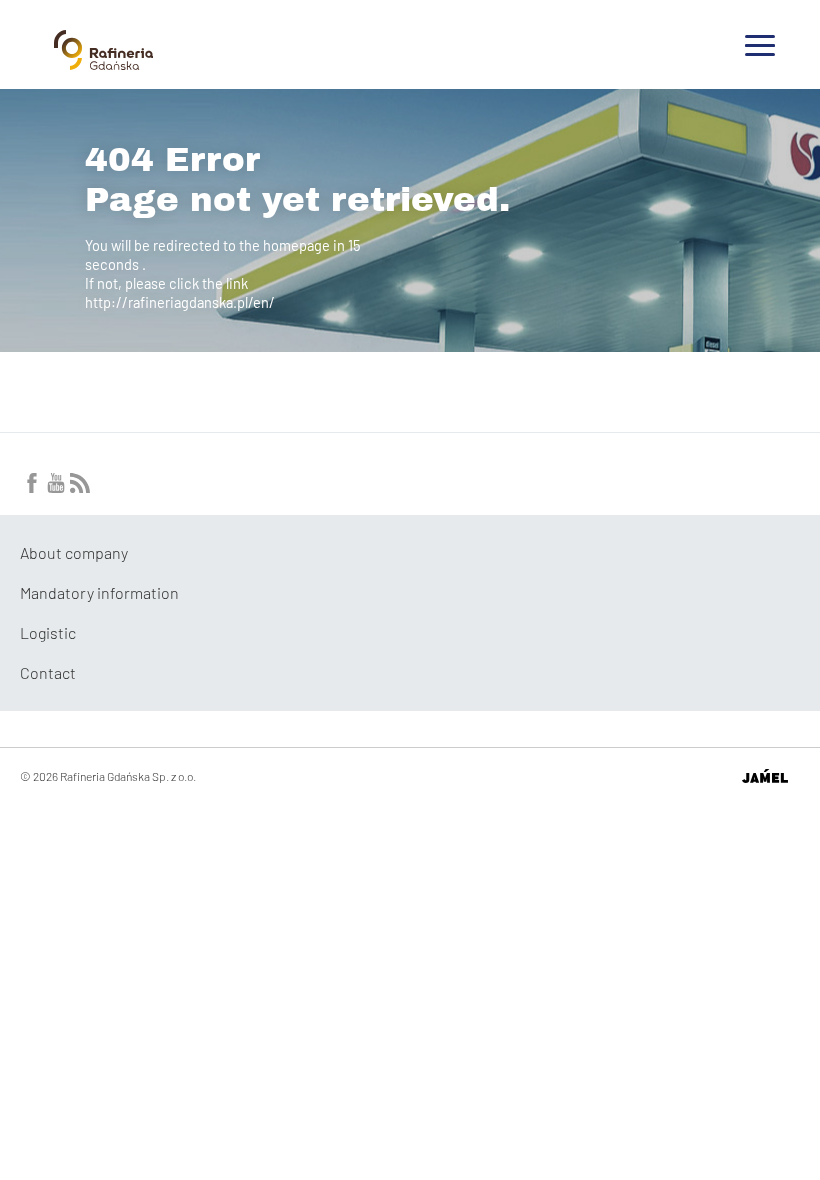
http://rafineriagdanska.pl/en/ (180, 302)
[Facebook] (32, 487)
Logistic (48, 632)
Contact (48, 672)
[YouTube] (56, 487)
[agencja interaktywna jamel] (764, 776)
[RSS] (80, 487)
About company (74, 552)
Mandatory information (99, 592)
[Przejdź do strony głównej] (103, 62)
